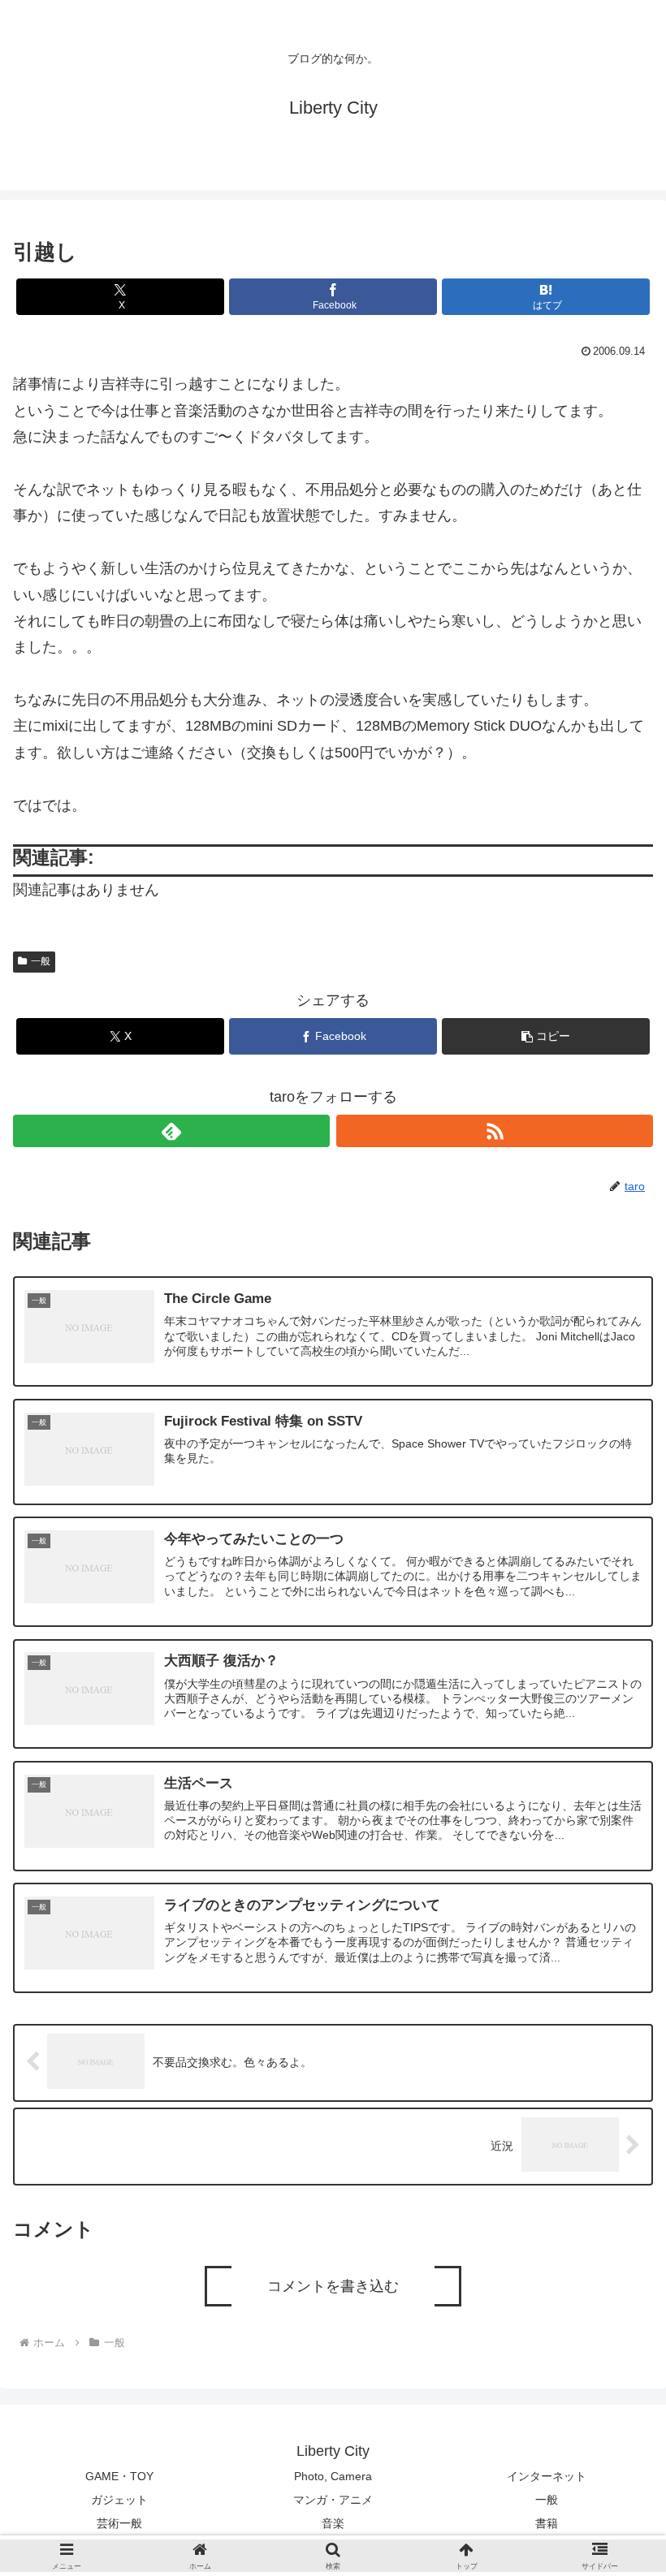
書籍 (547, 2523)
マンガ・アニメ (333, 2500)
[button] (546, 1036)
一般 (41, 961)
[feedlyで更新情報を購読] (171, 1131)
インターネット (547, 2476)
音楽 (333, 2523)
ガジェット (119, 2500)
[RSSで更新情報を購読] (495, 1131)
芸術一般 (119, 2523)
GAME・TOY (119, 2476)
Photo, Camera (333, 2476)
